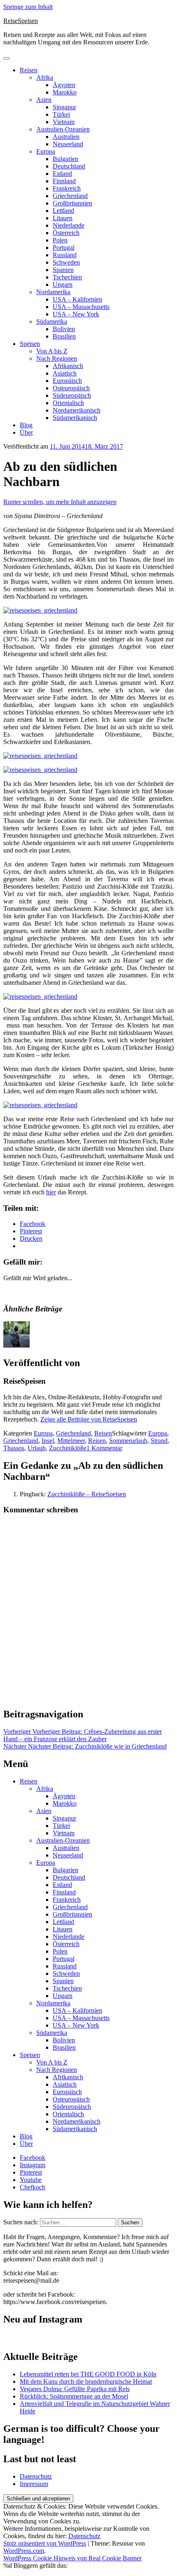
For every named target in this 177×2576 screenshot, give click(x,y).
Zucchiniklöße (68, 1448)
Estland (62, 174)
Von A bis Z (52, 351)
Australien (66, 137)
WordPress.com (24, 2551)
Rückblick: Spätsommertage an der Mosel (74, 2396)
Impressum (34, 2484)
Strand (159, 1441)
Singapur (64, 107)
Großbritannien (72, 203)
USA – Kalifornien (77, 299)
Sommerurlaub (128, 1441)
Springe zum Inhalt (28, 7)
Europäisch (67, 381)
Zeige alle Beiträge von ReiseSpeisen (89, 1419)
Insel (48, 1441)
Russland (65, 255)
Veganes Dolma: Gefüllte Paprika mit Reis (75, 2389)
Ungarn (63, 285)
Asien (44, 100)
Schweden (66, 262)
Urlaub (37, 1448)
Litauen (63, 218)
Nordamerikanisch (77, 410)
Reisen (29, 70)
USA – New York (76, 314)
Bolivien (64, 329)
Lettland (63, 211)
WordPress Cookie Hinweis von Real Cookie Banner (72, 2558)
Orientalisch (68, 403)
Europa (46, 151)
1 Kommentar (104, 1448)
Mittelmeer (71, 1441)
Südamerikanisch (75, 418)
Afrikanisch (68, 366)
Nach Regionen (57, 358)
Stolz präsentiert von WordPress (45, 2543)
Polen (60, 240)
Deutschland (69, 166)
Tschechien (67, 277)
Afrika (45, 77)
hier (51, 1192)
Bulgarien (65, 159)
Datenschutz (36, 2476)
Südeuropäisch (72, 395)
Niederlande (69, 225)
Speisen (30, 344)
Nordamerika (53, 292)
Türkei (61, 114)
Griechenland (70, 196)
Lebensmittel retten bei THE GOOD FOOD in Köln (88, 2374)
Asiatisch (65, 373)
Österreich (66, 233)
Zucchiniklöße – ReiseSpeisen (87, 1494)
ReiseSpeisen (21, 21)
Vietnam (64, 122)
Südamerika (52, 321)
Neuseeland (68, 144)
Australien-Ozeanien (63, 129)
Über (26, 432)
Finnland (64, 181)
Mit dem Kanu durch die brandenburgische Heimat (86, 2381)
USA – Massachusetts (81, 307)
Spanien (63, 270)
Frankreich (67, 188)
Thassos (14, 1448)
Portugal (64, 248)
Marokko (65, 92)
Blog (26, 425)
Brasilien (64, 336)
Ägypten (64, 85)
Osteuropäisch (71, 388)
